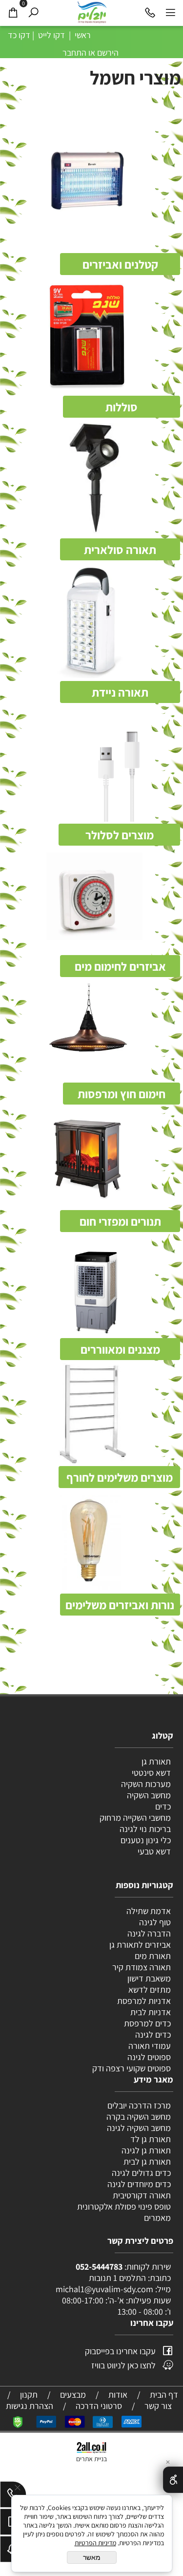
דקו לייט (51, 35)
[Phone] (150, 12)
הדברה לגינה (148, 1933)
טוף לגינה (154, 1922)
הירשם (108, 53)
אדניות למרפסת (143, 2001)
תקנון (29, 2395)
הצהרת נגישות (30, 2406)
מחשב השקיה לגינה (139, 2128)
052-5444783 (99, 2267)
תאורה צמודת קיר (142, 1967)
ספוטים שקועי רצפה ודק (132, 2068)
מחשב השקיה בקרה (139, 2117)
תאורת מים (153, 1956)
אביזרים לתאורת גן (140, 1945)
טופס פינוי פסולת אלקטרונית (124, 2206)
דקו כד (18, 35)
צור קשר (158, 2406)
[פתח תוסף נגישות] (173, 2480)
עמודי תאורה (150, 2046)
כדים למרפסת (146, 2023)
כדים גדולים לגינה (141, 2173)
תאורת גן (156, 1761)
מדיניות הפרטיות (95, 2543)
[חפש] (33, 12)
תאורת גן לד (151, 2139)
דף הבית (164, 2395)
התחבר (74, 53)
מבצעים (73, 2395)
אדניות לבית (150, 2012)
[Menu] (170, 12)
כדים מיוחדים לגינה (139, 2184)
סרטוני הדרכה (99, 2406)
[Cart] (13, 12)
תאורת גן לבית (147, 2161)
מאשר (92, 2557)
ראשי (82, 35)
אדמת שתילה (148, 1911)
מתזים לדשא (149, 1990)
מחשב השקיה (149, 1795)
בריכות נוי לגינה (145, 1829)
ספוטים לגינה (149, 2057)
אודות (118, 2395)
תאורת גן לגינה (146, 2150)
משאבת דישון (148, 1978)
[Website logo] (92, 12)
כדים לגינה (153, 2034)
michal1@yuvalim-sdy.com (104, 2289)
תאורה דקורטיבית (142, 2195)
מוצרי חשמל (133, 77)
